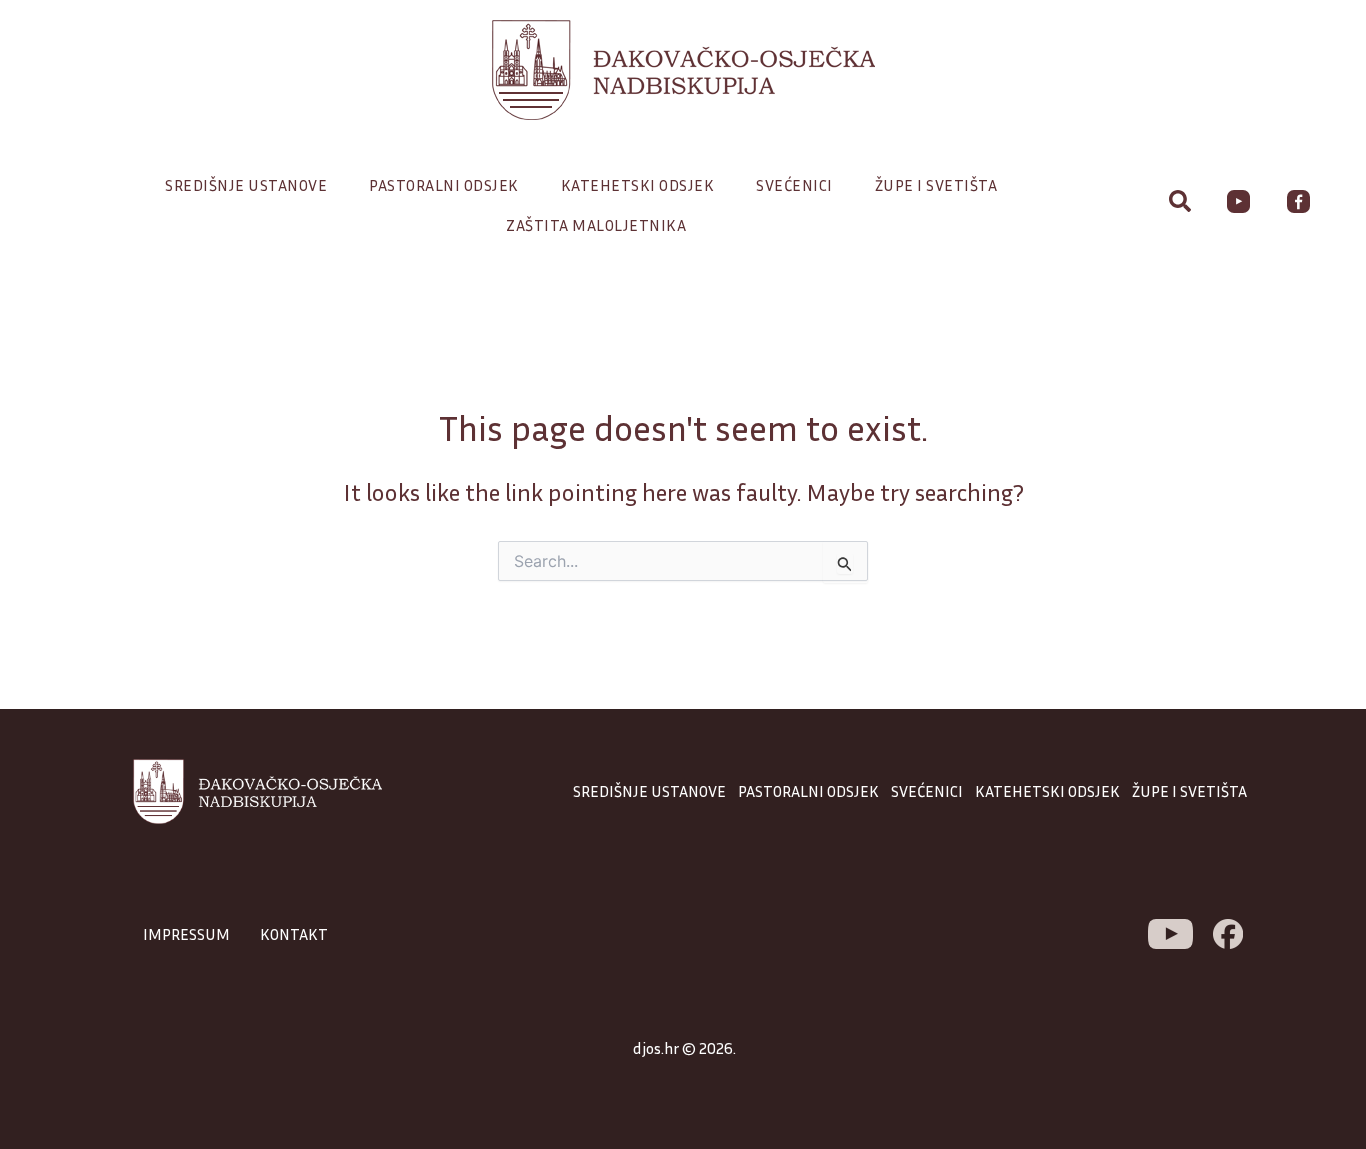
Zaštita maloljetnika (596, 225)
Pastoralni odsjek (444, 185)
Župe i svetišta (936, 185)
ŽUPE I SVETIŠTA (1189, 791)
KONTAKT (294, 934)
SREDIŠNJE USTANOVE (649, 791)
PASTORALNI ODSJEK (808, 791)
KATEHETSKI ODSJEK (1047, 791)
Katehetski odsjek (638, 185)
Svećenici (794, 185)
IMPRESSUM (186, 934)
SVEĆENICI (927, 791)
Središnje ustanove (246, 185)
